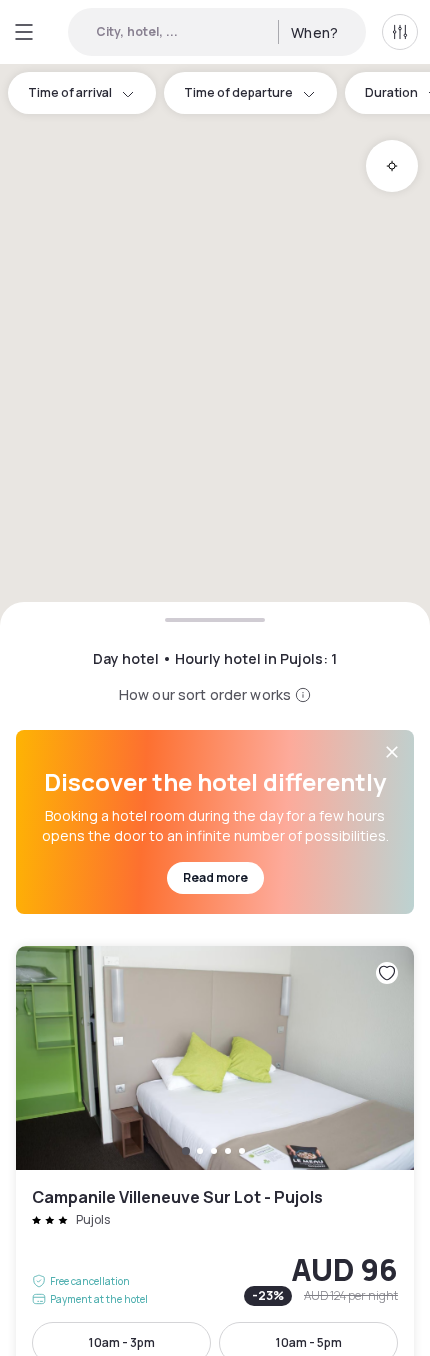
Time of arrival (70, 92)
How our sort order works (205, 694)
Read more (215, 877)
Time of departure (238, 92)
